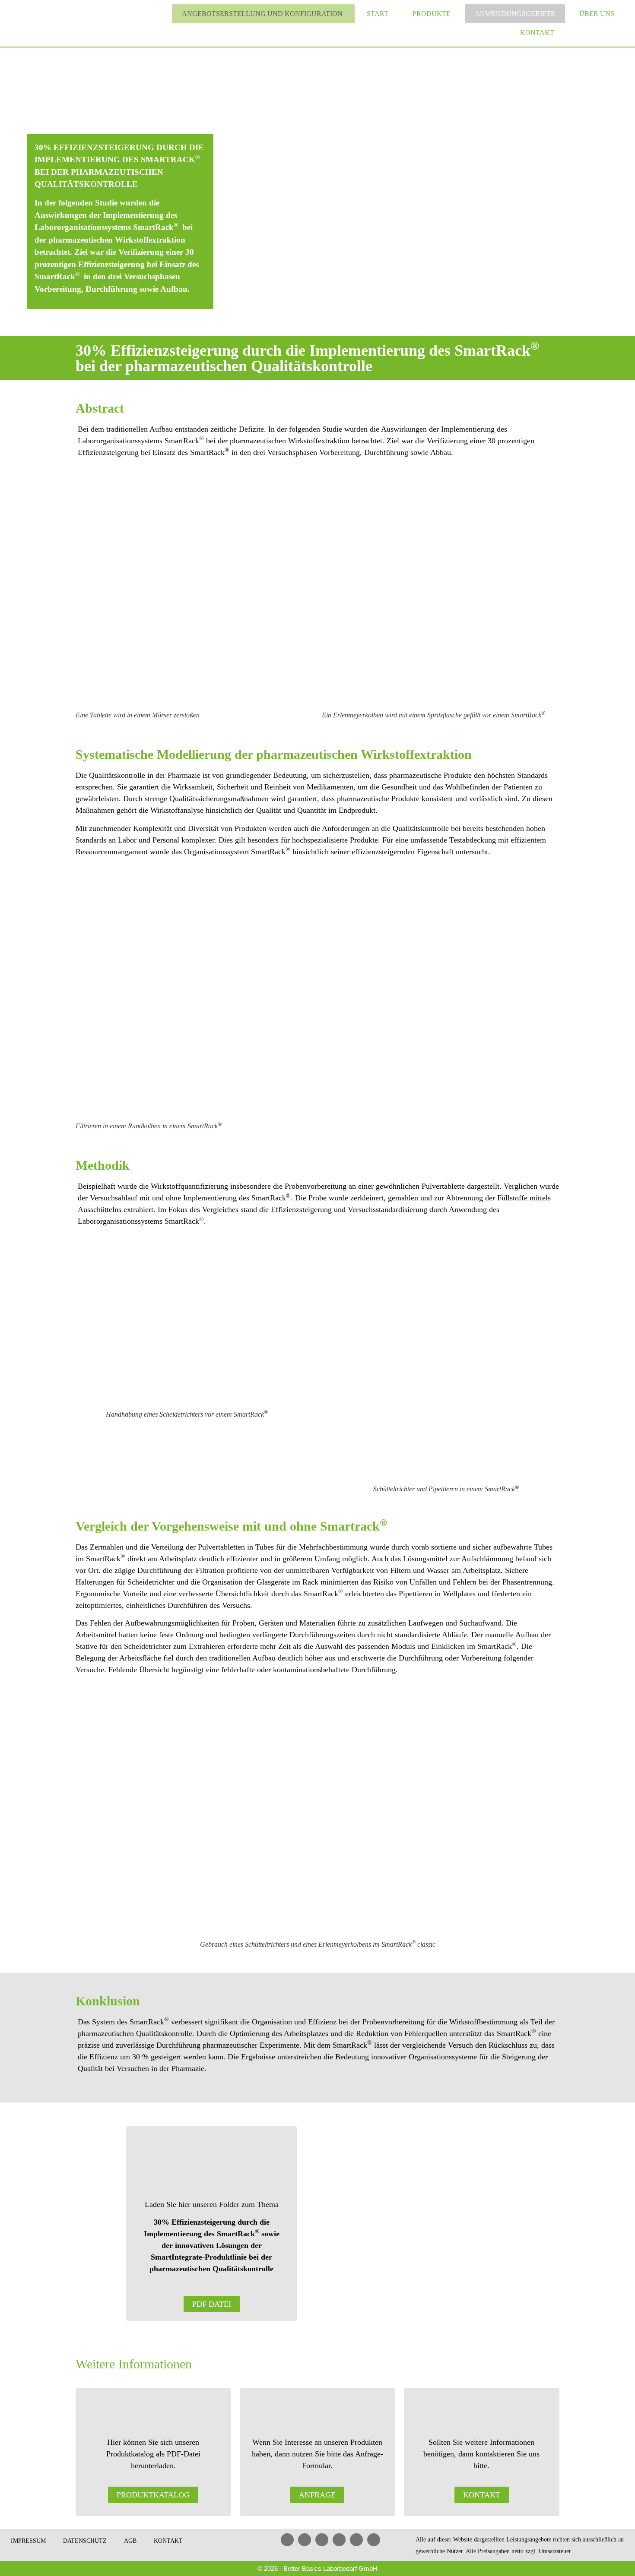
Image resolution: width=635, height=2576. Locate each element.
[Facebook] (305, 2540)
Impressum (28, 2541)
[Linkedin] (287, 2540)
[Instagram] (374, 2540)
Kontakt (537, 33)
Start (378, 14)
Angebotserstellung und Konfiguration (262, 14)
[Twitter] (356, 2540)
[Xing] (339, 2540)
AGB (130, 2541)
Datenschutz (85, 2541)
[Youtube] (322, 2540)
